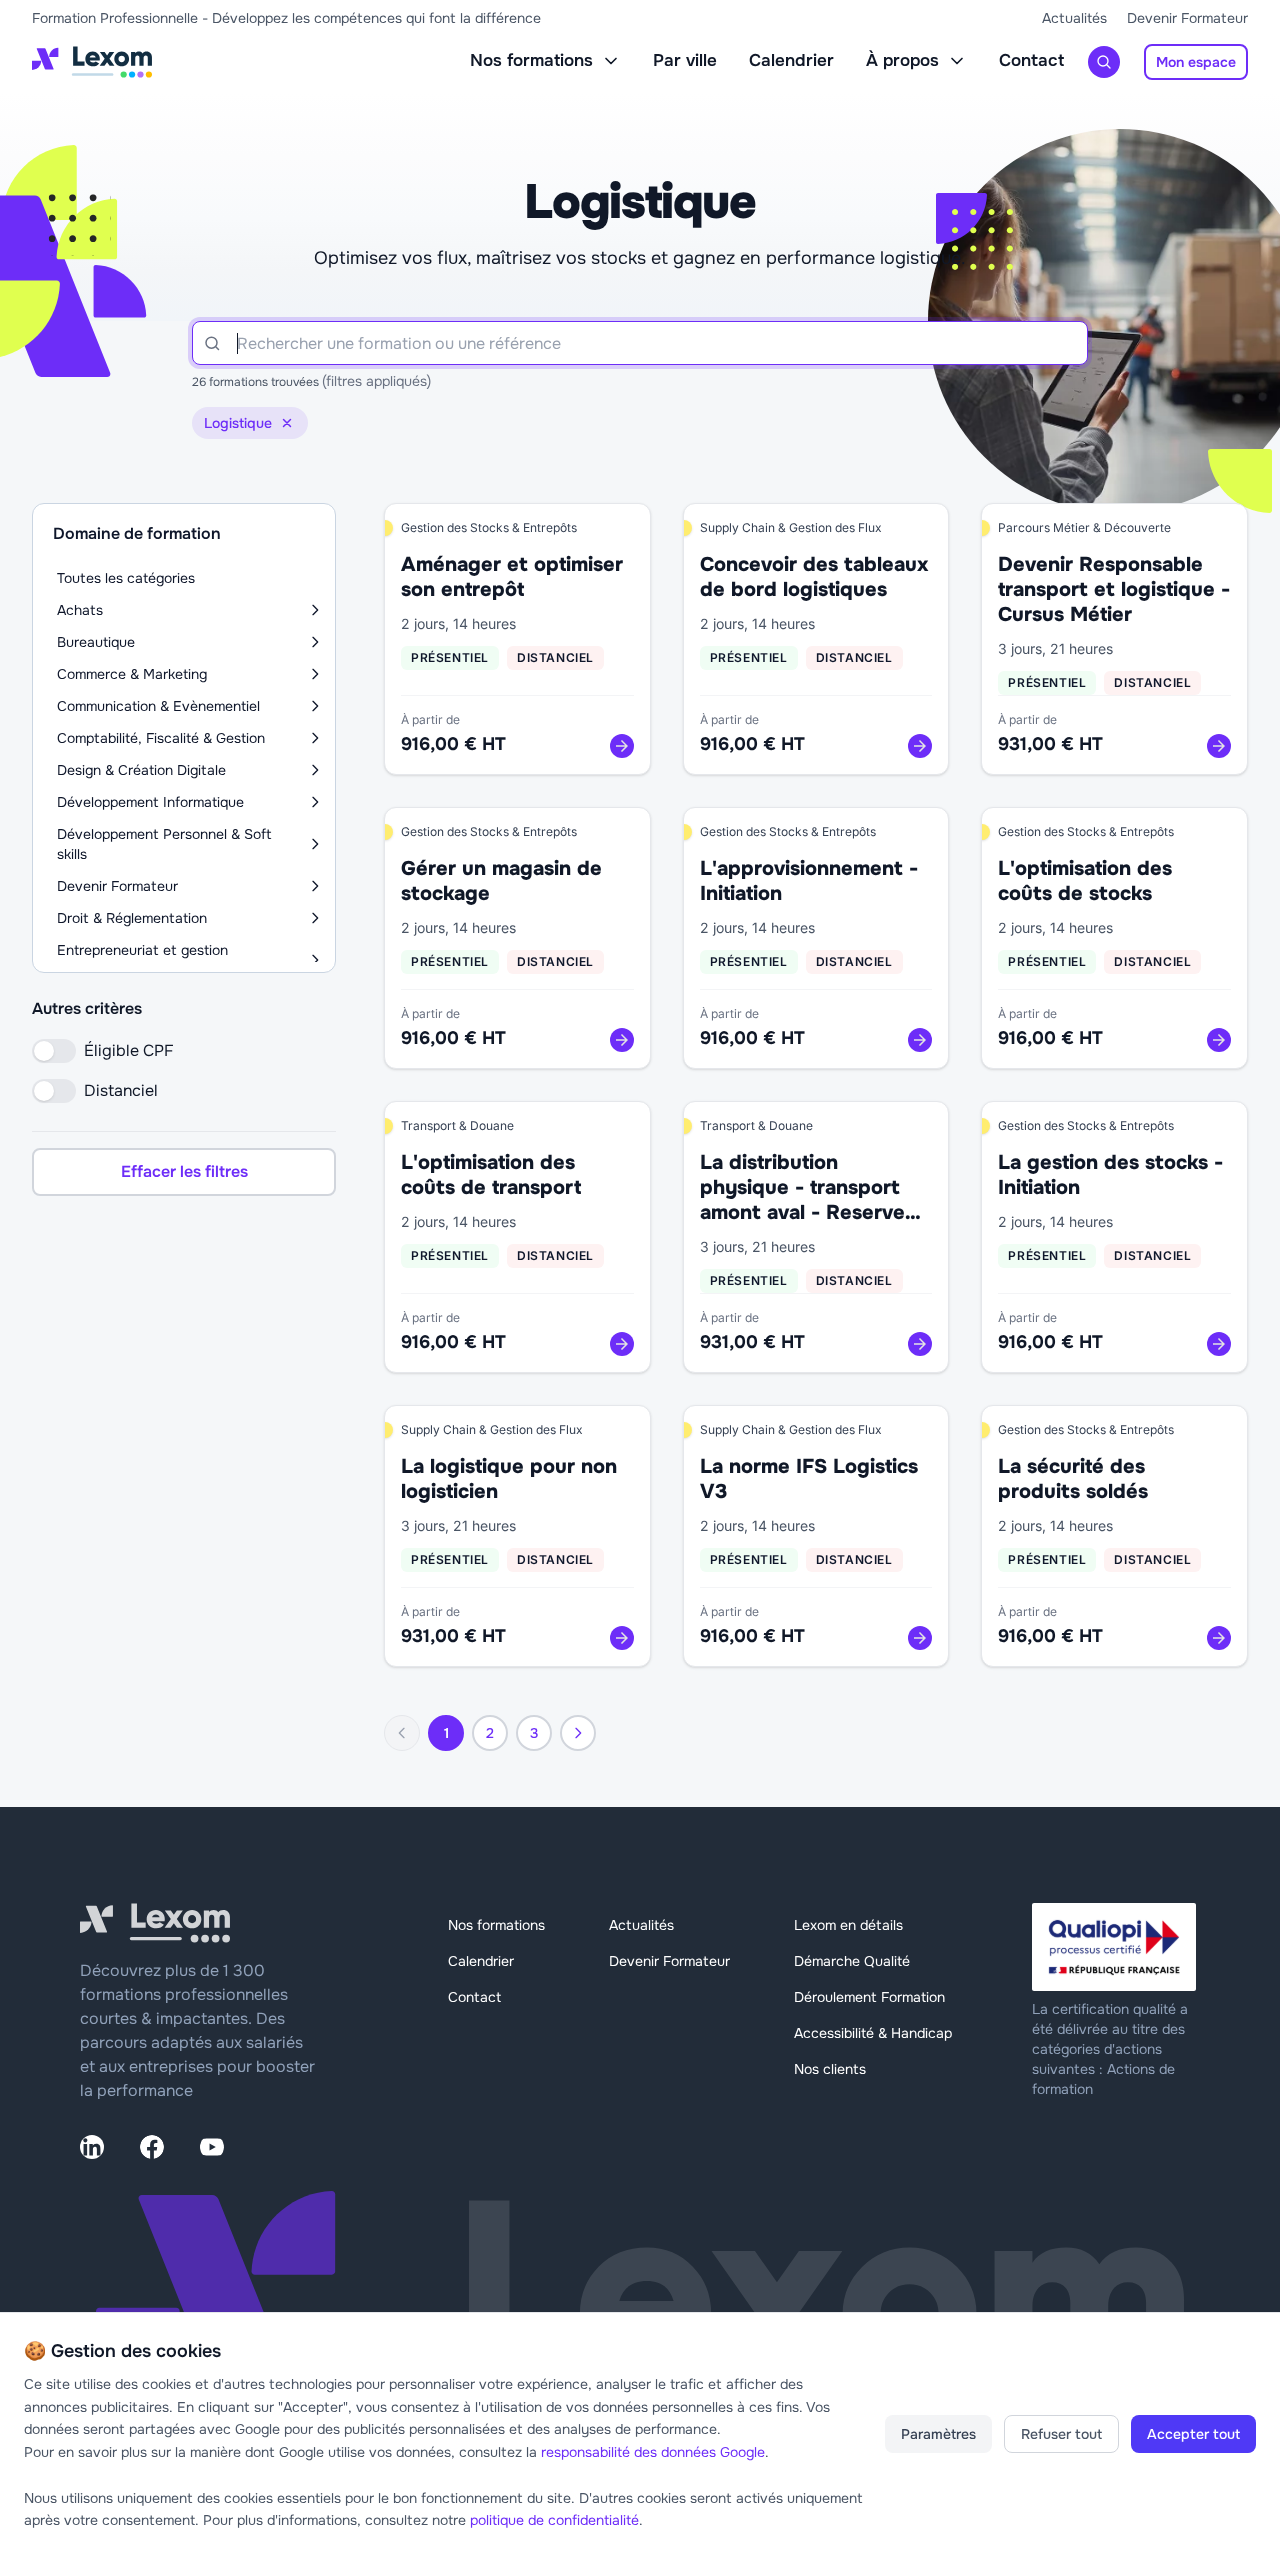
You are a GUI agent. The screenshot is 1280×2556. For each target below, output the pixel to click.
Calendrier (791, 60)
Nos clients (830, 2069)
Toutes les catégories (126, 578)
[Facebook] (152, 2147)
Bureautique (96, 642)
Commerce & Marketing (132, 674)
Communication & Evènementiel (158, 706)
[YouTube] (212, 2147)
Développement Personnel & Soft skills (164, 844)
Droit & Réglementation (132, 918)
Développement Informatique (150, 802)
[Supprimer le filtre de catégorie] (287, 423)
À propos (902, 60)
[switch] (54, 1051)
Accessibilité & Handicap (873, 2033)
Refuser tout (1061, 2434)
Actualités (1074, 18)
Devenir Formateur (1187, 18)
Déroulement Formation (869, 1997)
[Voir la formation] (622, 746)
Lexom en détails (848, 1925)
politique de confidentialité (554, 2520)
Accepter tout (1193, 2434)
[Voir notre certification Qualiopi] (1116, 1947)
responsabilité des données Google (653, 2452)
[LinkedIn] (92, 2147)
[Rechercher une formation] (1104, 62)
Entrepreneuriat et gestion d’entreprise (142, 960)
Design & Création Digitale (141, 770)
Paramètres (938, 2434)
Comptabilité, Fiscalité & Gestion (161, 738)
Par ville (685, 60)
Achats (80, 610)
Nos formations (531, 60)
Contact (1031, 60)
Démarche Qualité (852, 1961)
